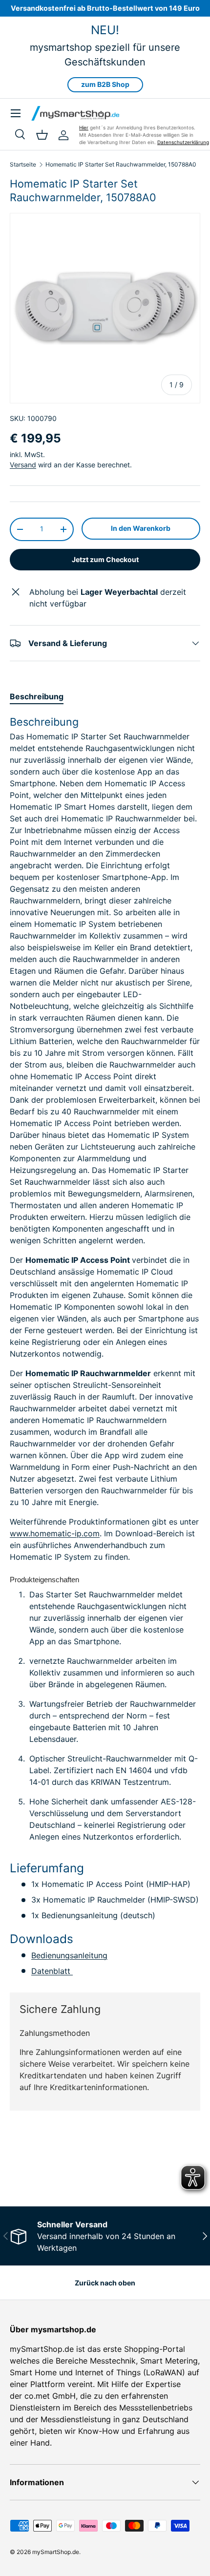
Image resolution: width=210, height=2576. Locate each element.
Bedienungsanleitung (69, 1955)
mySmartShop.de (56, 2552)
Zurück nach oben (105, 2283)
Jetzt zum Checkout (105, 559)
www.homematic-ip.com (55, 1533)
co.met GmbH (50, 2396)
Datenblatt (52, 1971)
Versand (23, 465)
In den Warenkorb (141, 528)
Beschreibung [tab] (37, 696)
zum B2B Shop (105, 84)
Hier (84, 127)
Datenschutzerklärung (183, 142)
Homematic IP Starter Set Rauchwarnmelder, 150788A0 (121, 165)
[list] (105, 308)
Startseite (23, 165)
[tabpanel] (105, 1346)
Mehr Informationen (42, 2171)
